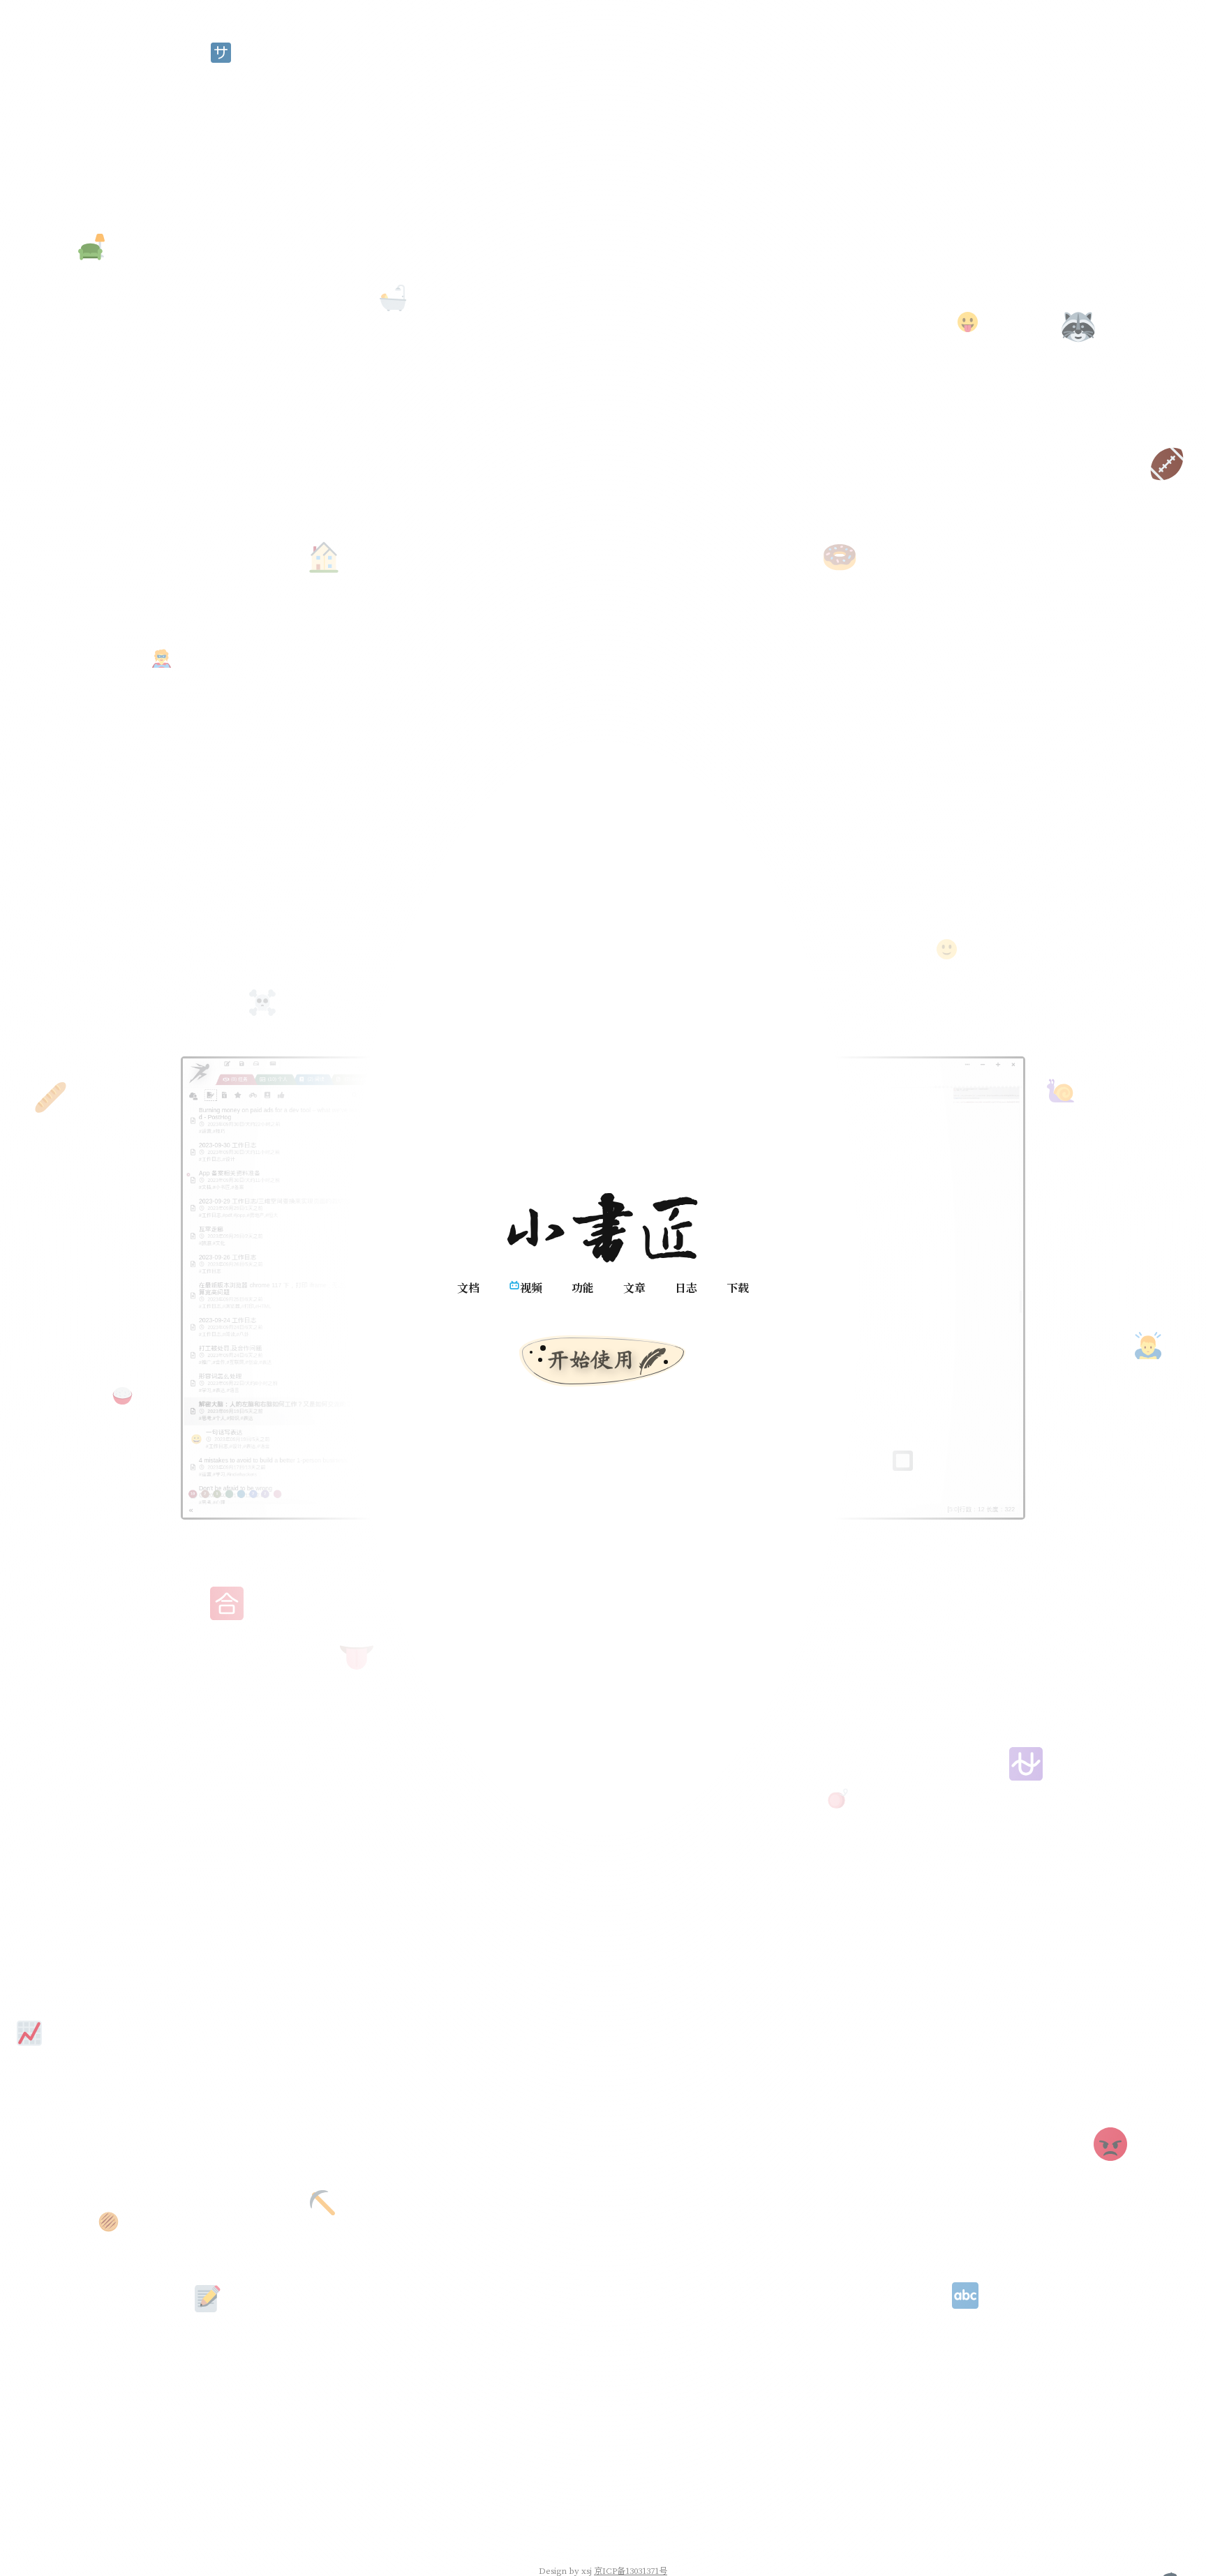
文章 (634, 1288)
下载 (738, 1288)
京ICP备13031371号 (631, 2570)
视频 (531, 1288)
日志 (686, 1288)
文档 (468, 1288)
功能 (583, 1288)
